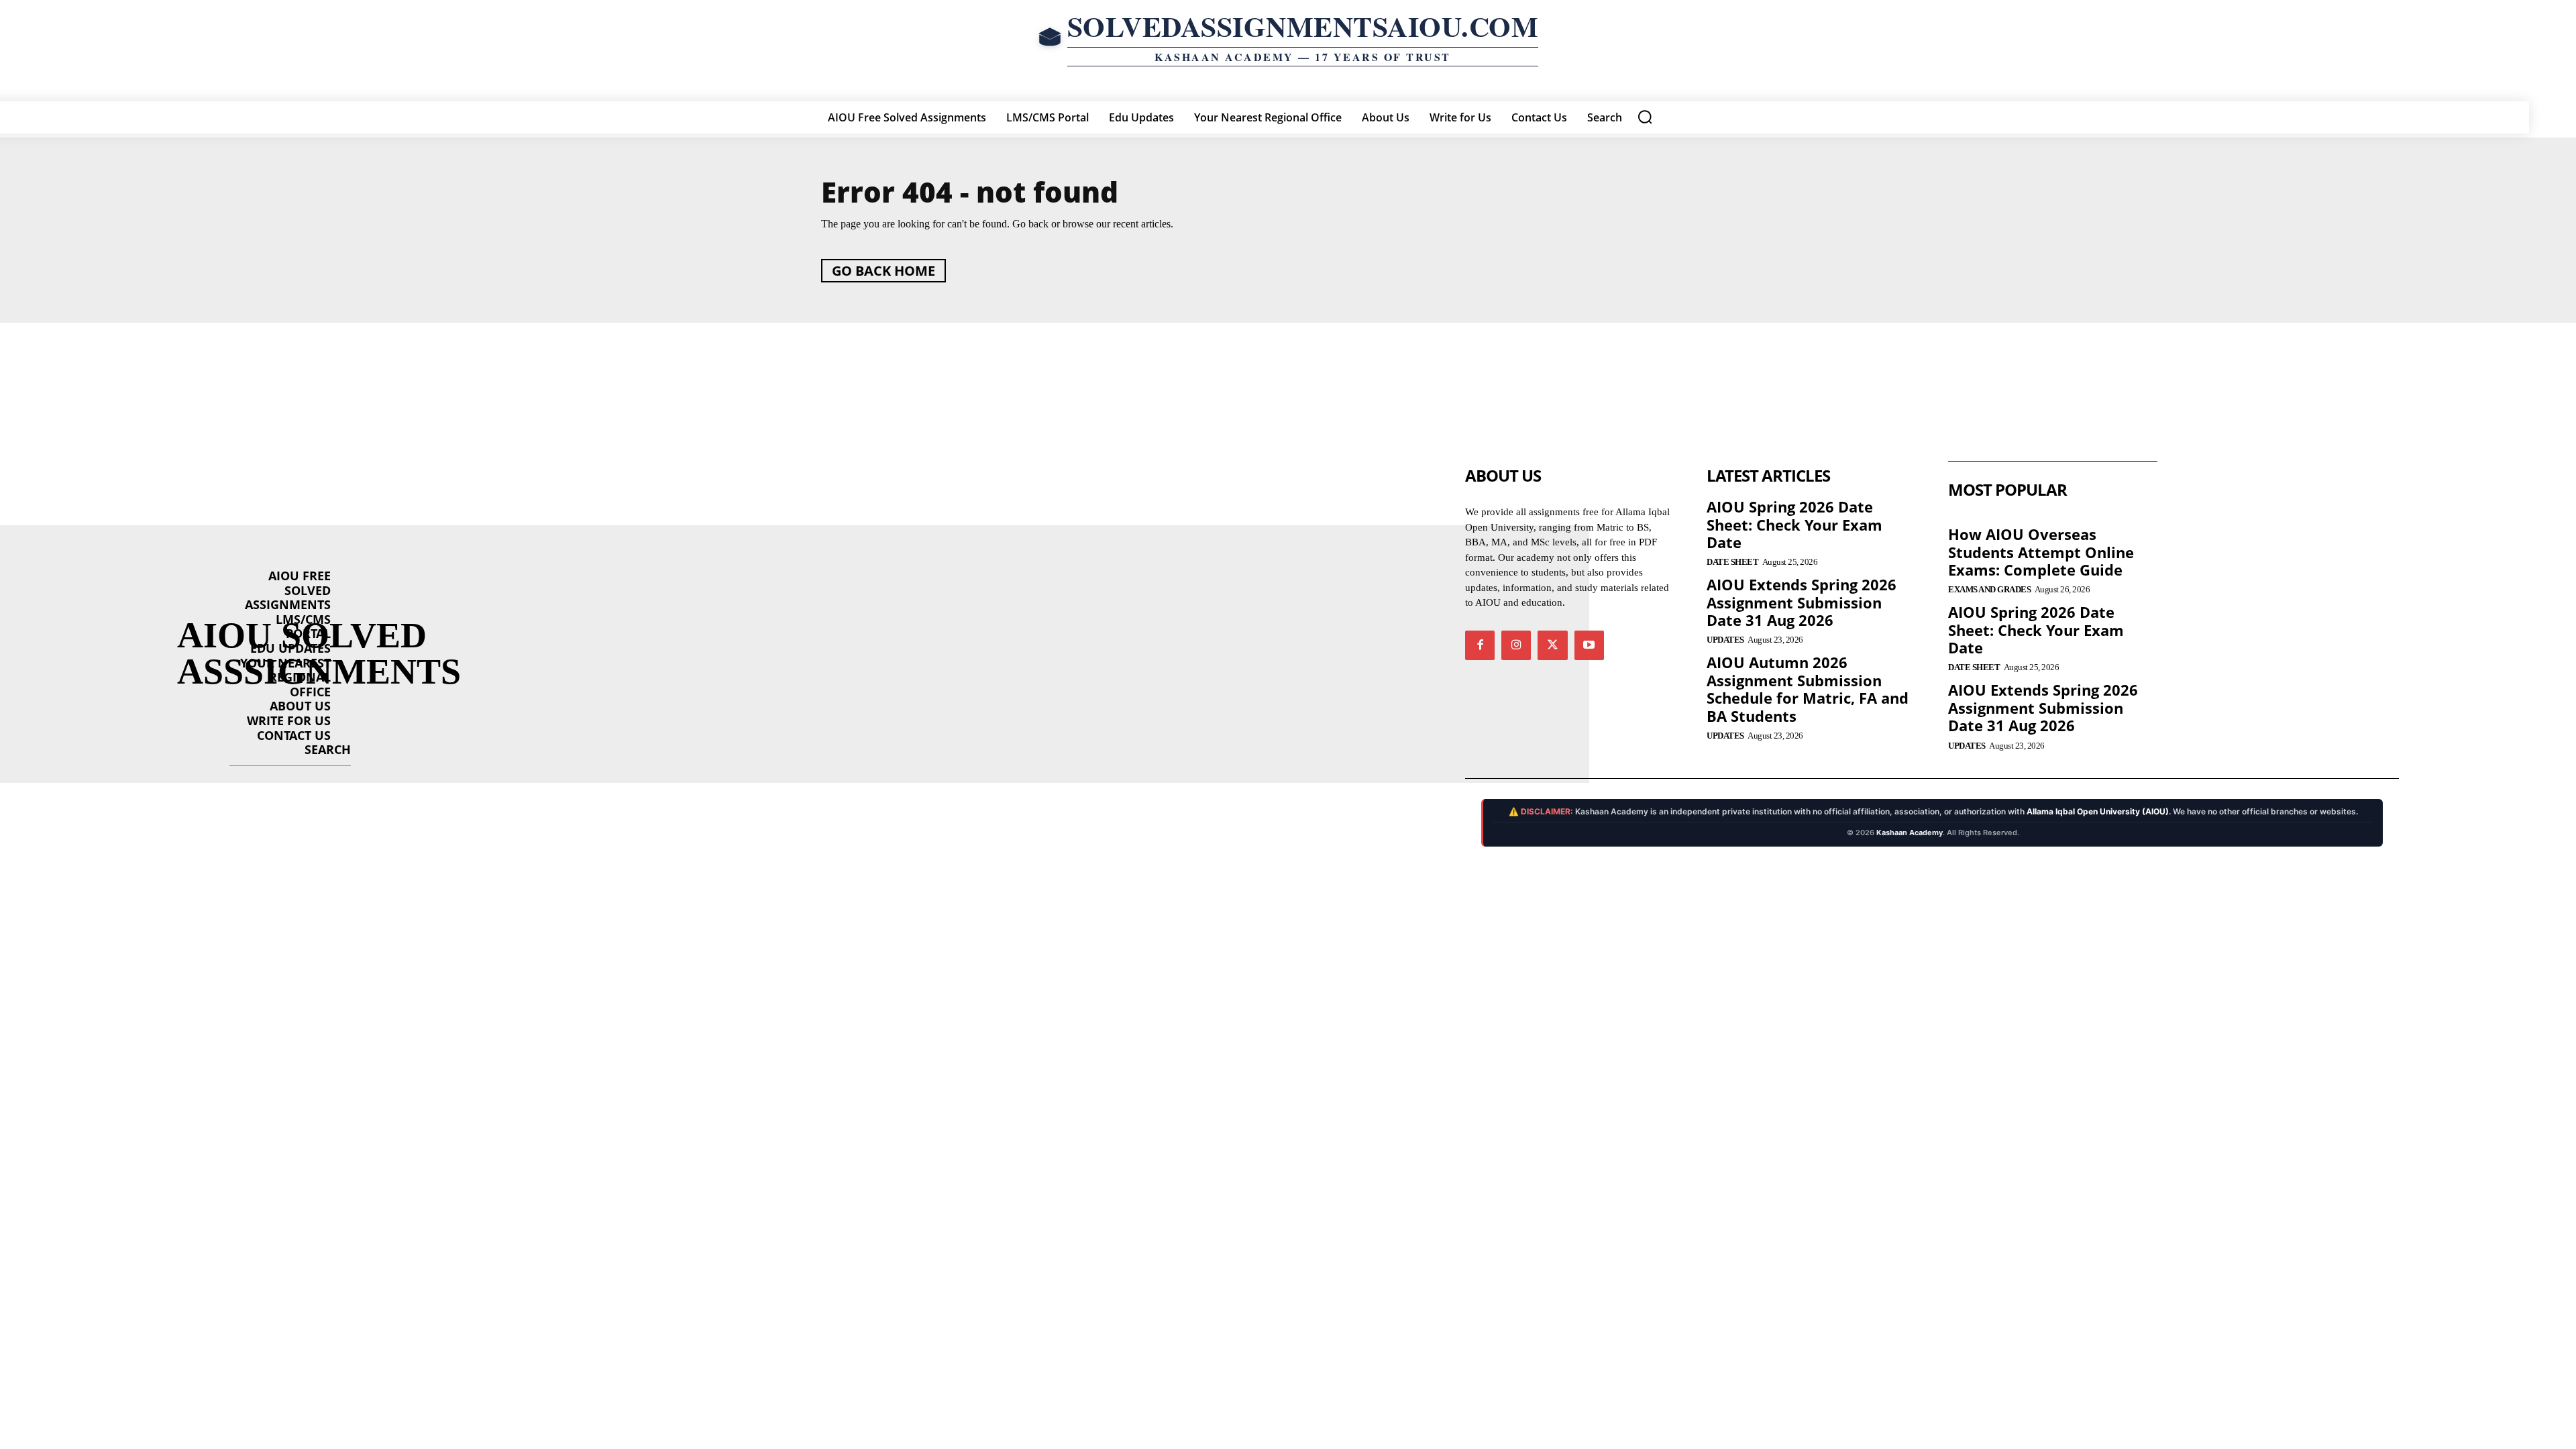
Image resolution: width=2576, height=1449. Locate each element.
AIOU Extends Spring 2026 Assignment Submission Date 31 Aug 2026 (1802, 602)
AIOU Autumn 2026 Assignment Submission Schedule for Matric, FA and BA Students (1808, 689)
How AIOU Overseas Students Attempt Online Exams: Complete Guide (2041, 552)
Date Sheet (1732, 562)
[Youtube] (1589, 645)
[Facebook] (1480, 645)
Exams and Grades (1989, 589)
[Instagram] (1516, 645)
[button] (1645, 117)
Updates (1725, 640)
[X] (1552, 645)
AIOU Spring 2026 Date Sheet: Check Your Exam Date (1794, 524)
